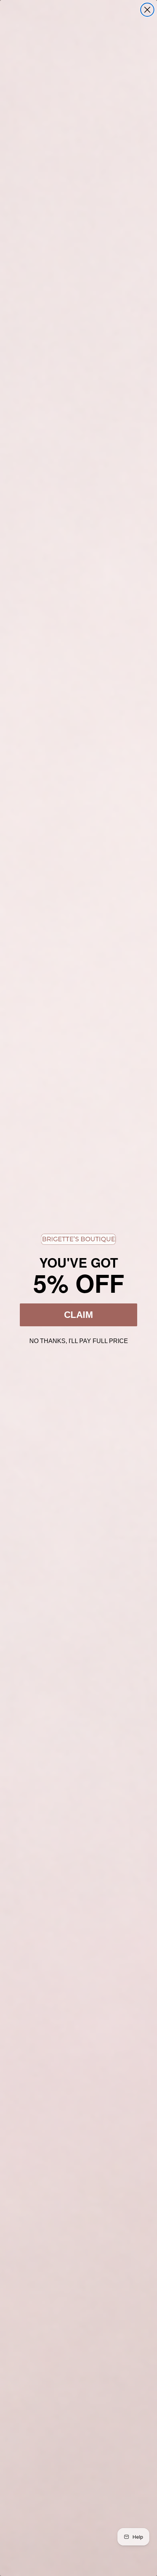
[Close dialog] (147, 10)
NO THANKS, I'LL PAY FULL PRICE (79, 1340)
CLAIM (78, 1315)
